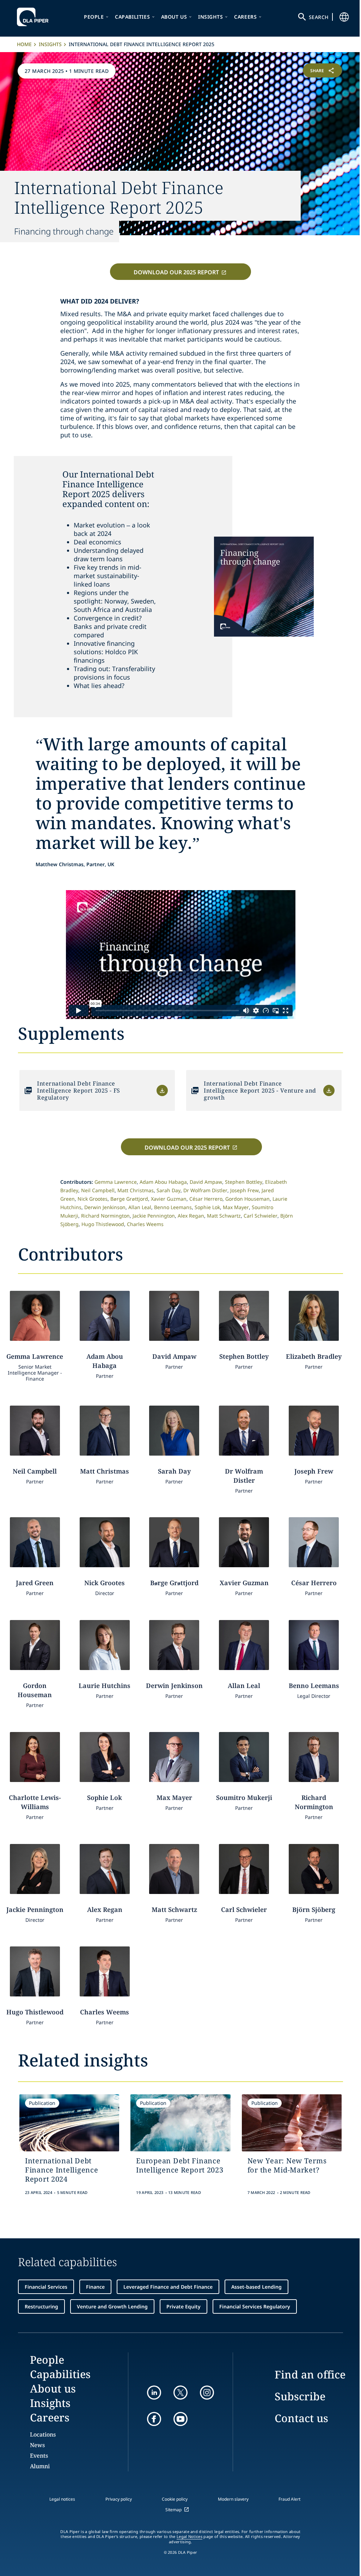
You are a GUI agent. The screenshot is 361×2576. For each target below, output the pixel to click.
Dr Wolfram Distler (205, 1190)
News (37, 2445)
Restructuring (41, 2306)
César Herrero (206, 1199)
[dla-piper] (35, 17)
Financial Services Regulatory (255, 2306)
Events (39, 2456)
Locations (43, 2434)
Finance (95, 2287)
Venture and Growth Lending (112, 2306)
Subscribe (300, 2396)
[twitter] (180, 2393)
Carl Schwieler (261, 1216)
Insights (211, 17)
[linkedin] (154, 2393)
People (94, 17)
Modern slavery (233, 2499)
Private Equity (183, 2306)
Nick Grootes (93, 1199)
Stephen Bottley (244, 1182)
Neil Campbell (98, 1190)
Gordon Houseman (247, 1199)
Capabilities (132, 17)
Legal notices (62, 2499)
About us (174, 17)
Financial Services (46, 2287)
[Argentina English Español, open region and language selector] (344, 17)
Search (319, 17)
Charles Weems (145, 1224)
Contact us (301, 2418)
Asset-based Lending (256, 2287)
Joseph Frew (244, 1190)
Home (24, 44)
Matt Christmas (136, 1190)
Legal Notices (189, 2537)
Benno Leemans (173, 1207)
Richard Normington (105, 1216)
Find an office (310, 2374)
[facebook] (154, 2419)
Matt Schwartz (224, 1216)
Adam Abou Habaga (163, 1182)
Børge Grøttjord (129, 1199)
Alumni (40, 2466)
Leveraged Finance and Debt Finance (168, 2287)
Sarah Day (169, 1190)
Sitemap (173, 2510)
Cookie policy (175, 2499)
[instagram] (207, 2393)
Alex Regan (191, 1216)
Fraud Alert (289, 2499)
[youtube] (180, 2419)
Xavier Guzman (169, 1199)
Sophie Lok (207, 1207)
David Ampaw (206, 1182)
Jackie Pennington (154, 1216)
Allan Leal (140, 1207)
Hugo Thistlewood (103, 1224)
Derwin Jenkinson (105, 1207)
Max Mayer (236, 1207)
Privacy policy (119, 2499)
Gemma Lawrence (116, 1182)
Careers (245, 17)
